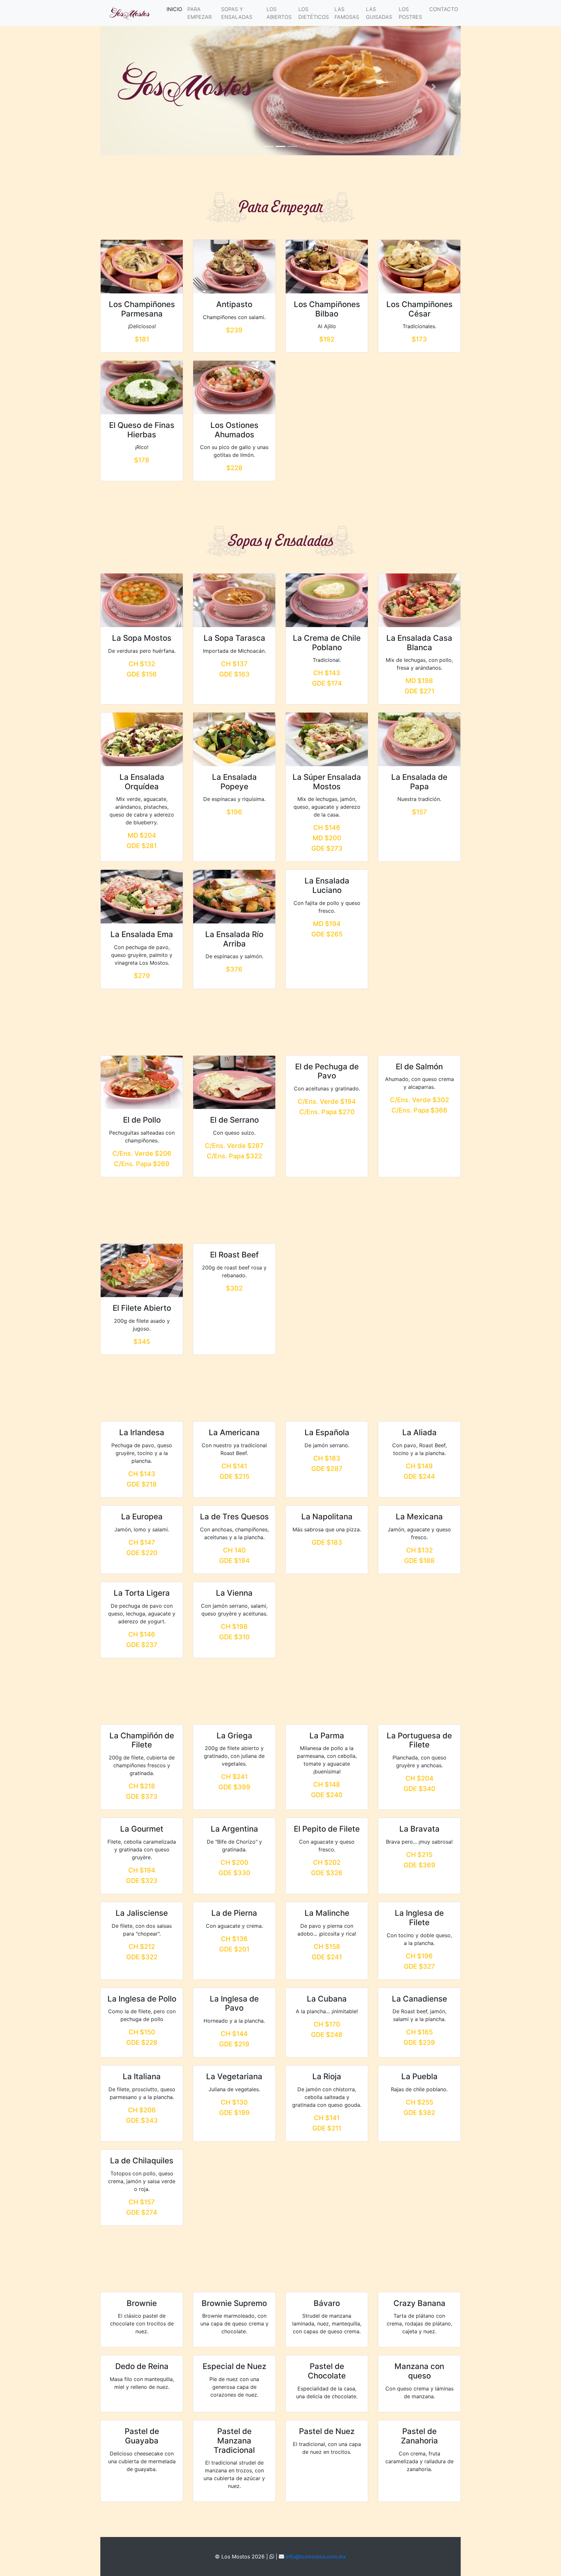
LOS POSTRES (410, 13)
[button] (127, 87)
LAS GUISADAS (379, 13)
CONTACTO (444, 9)
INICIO (176, 9)
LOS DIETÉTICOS (314, 13)
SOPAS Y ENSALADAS (237, 13)
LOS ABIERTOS (279, 13)
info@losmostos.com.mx (316, 2557)
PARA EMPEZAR (199, 13)
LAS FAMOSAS (347, 13)
